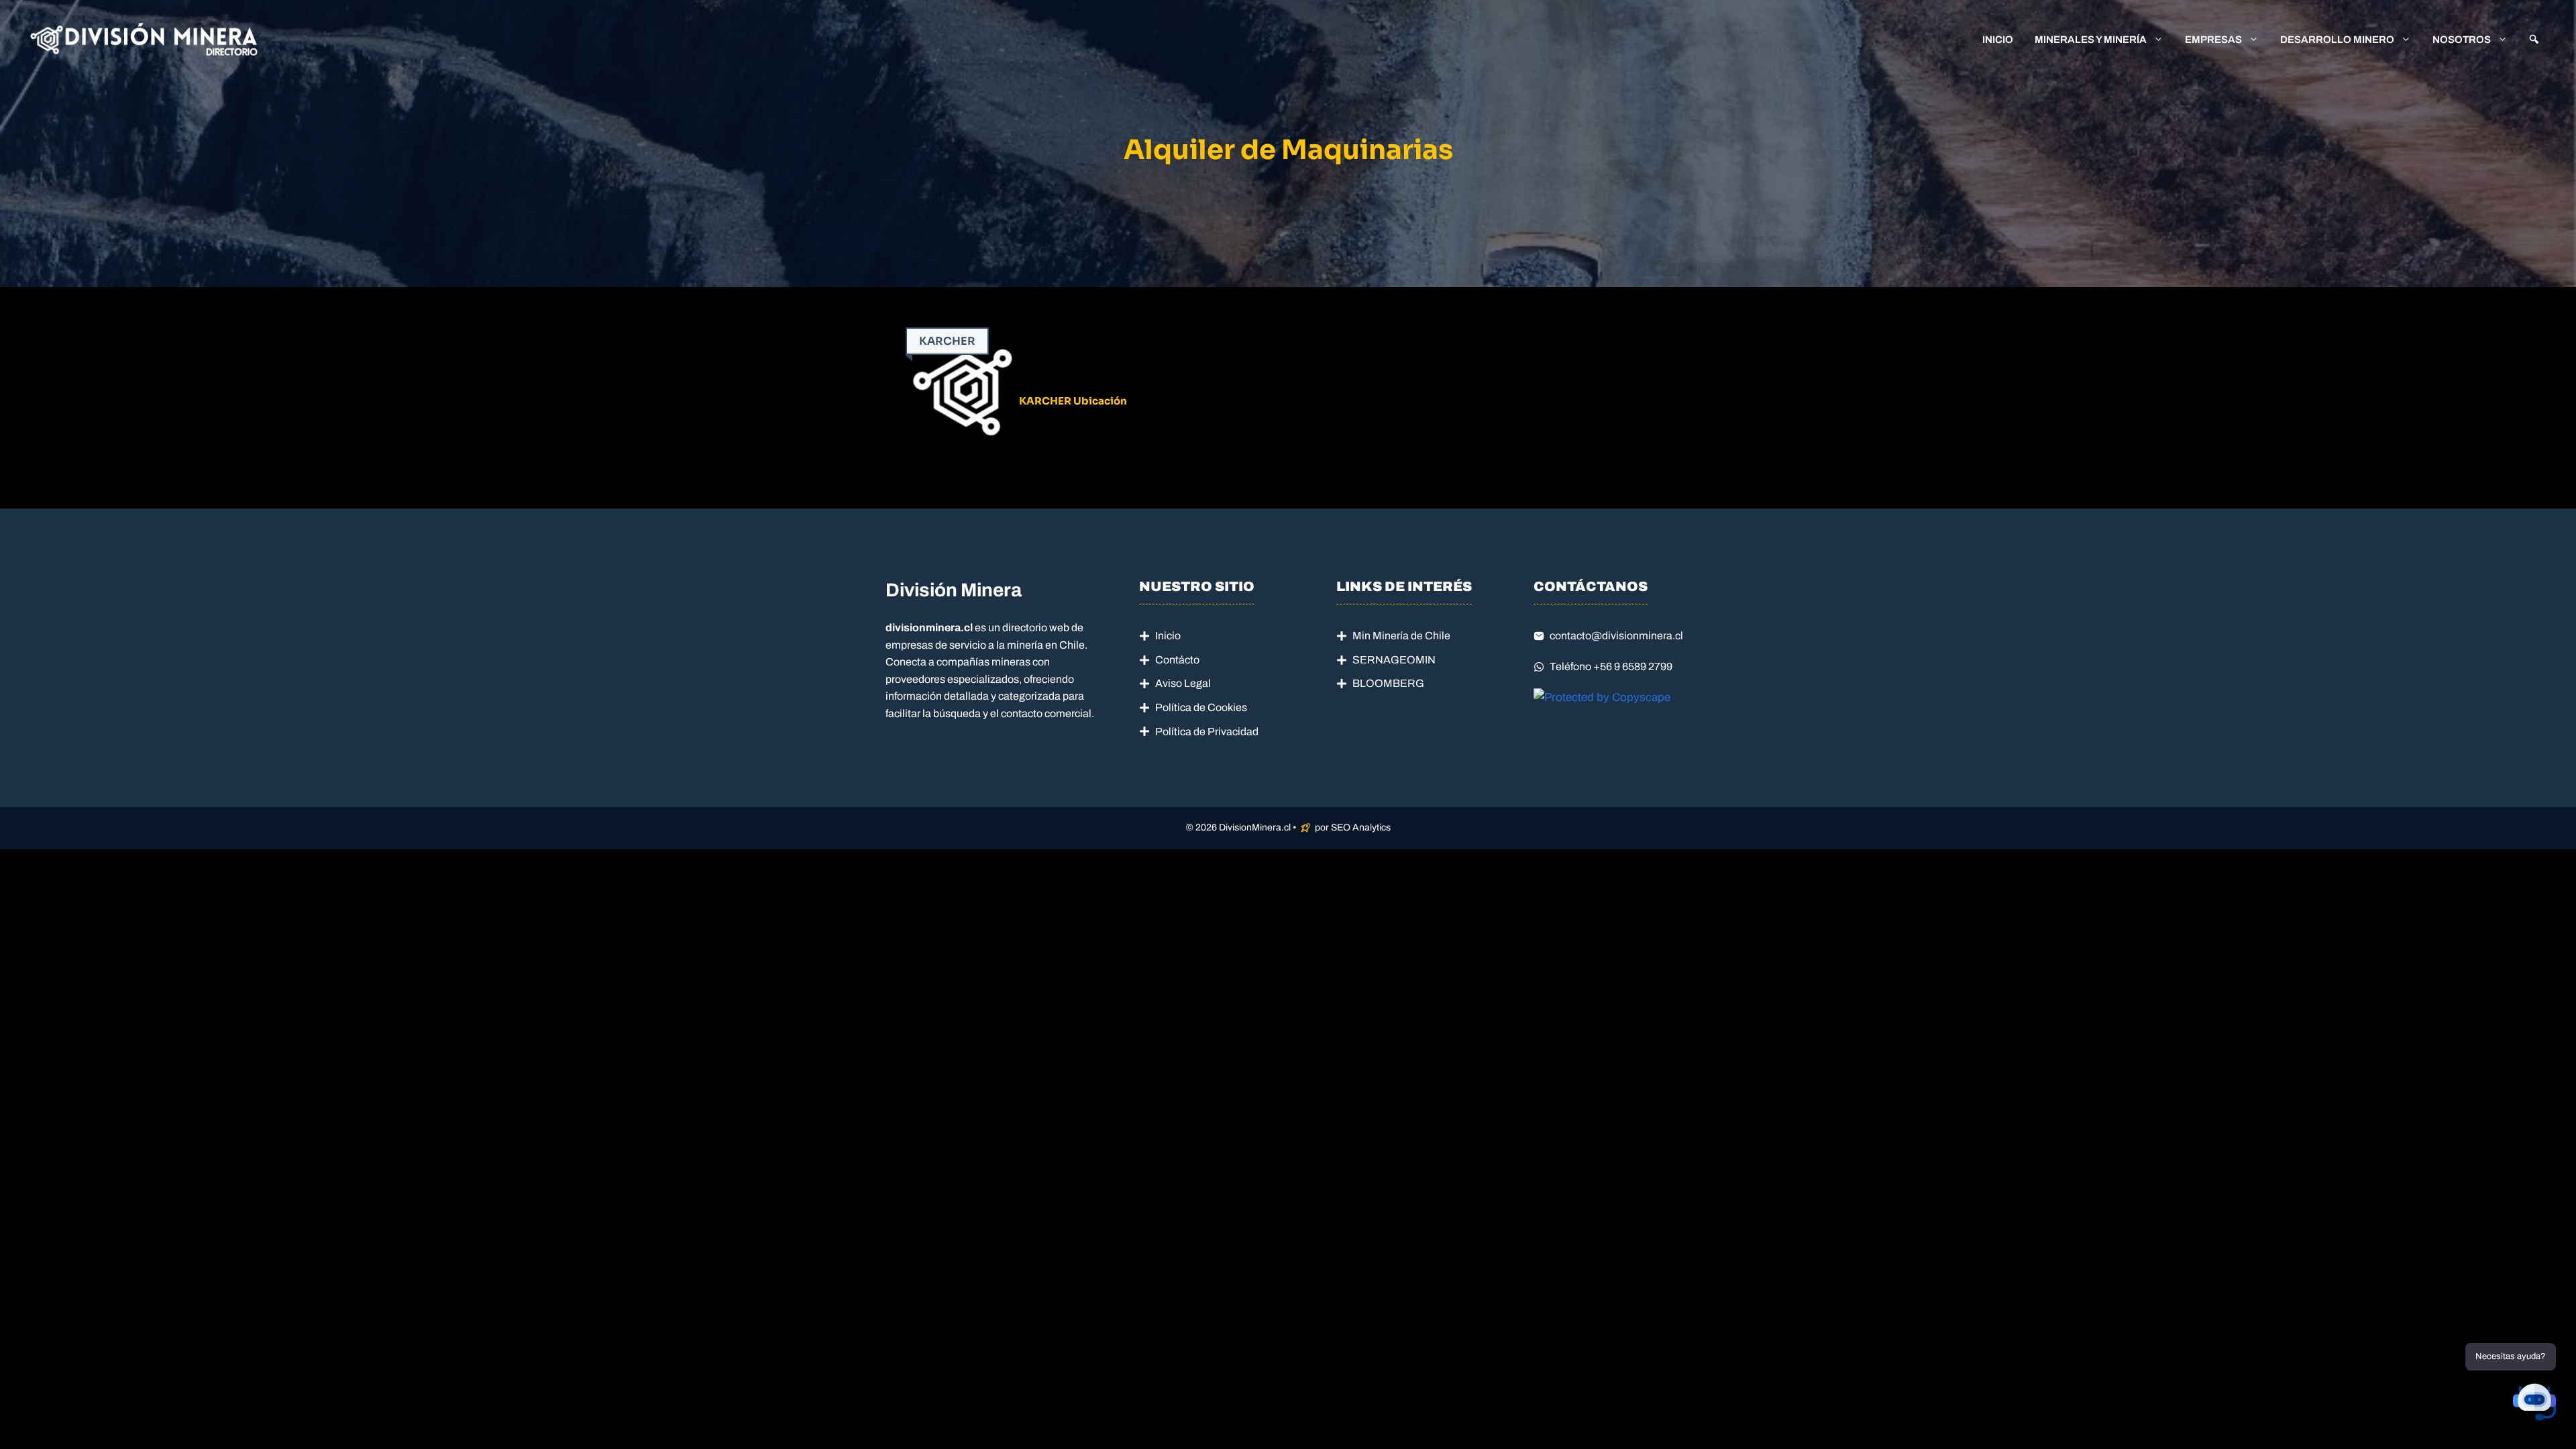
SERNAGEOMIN (1394, 660)
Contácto (1177, 660)
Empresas (2213, 40)
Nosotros (2462, 40)
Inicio (1998, 40)
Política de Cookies (1201, 707)
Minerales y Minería (2091, 40)
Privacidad (1233, 732)
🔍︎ (2534, 40)
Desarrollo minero (2337, 40)
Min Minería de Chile (1401, 636)
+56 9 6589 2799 (1633, 666)
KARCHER (947, 341)
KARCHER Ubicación (1073, 401)
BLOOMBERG (1388, 683)
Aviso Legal (1183, 683)
